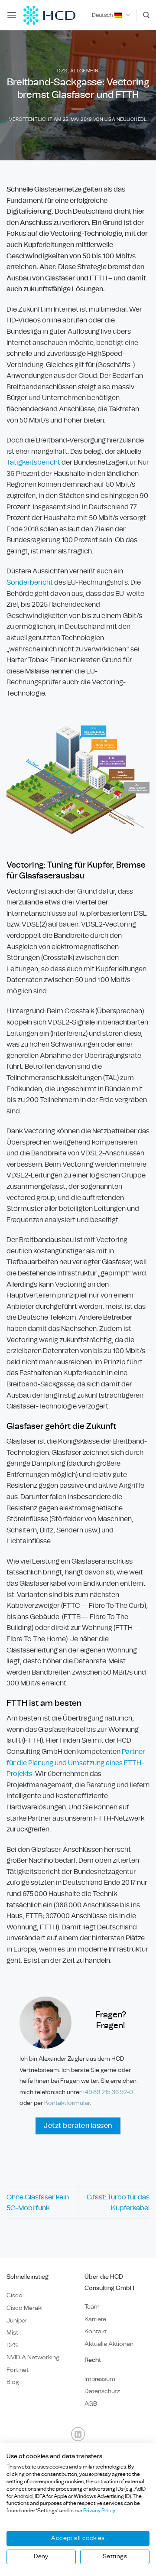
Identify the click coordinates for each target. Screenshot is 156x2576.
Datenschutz (102, 2391)
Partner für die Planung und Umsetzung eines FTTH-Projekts (76, 1763)
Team (92, 2307)
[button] (12, 15)
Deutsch (102, 15)
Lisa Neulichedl (125, 119)
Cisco (15, 2295)
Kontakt (96, 2331)
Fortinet (18, 2370)
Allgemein (84, 71)
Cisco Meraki (24, 2308)
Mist (12, 2333)
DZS (62, 71)
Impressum (100, 2379)
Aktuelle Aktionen (109, 2344)
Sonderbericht (30, 582)
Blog (13, 2382)
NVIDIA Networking (33, 2357)
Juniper (17, 2321)
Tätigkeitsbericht (33, 462)
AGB (91, 2404)
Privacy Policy (99, 2511)
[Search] (146, 15)
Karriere (95, 2319)
